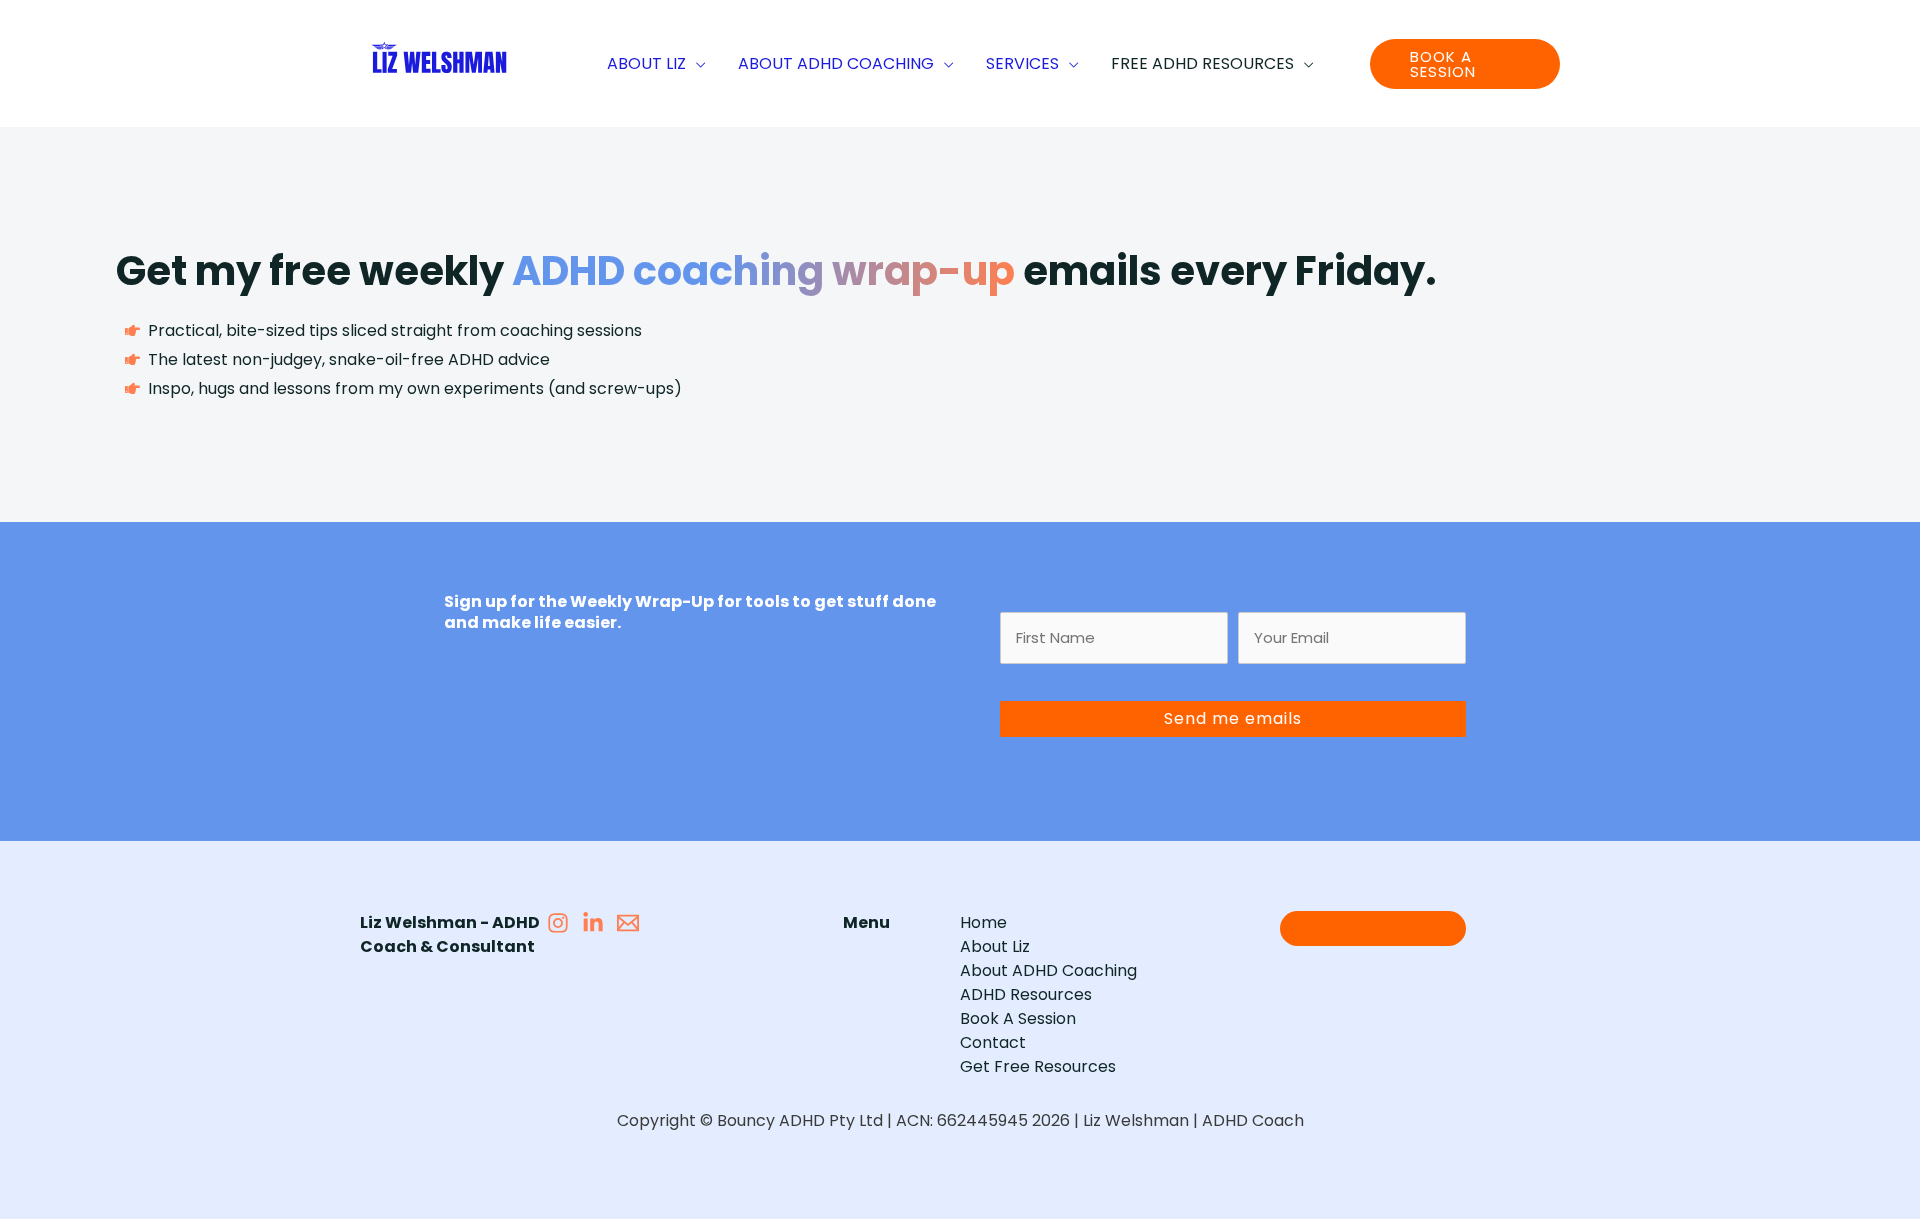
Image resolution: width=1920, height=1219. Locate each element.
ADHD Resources (1026, 994)
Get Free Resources (1038, 1066)
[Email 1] (628, 923)
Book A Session (1018, 1018)
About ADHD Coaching (1048, 970)
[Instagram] (558, 923)
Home (983, 922)
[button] (696, 63)
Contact (993, 1042)
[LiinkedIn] (593, 923)
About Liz (995, 946)
